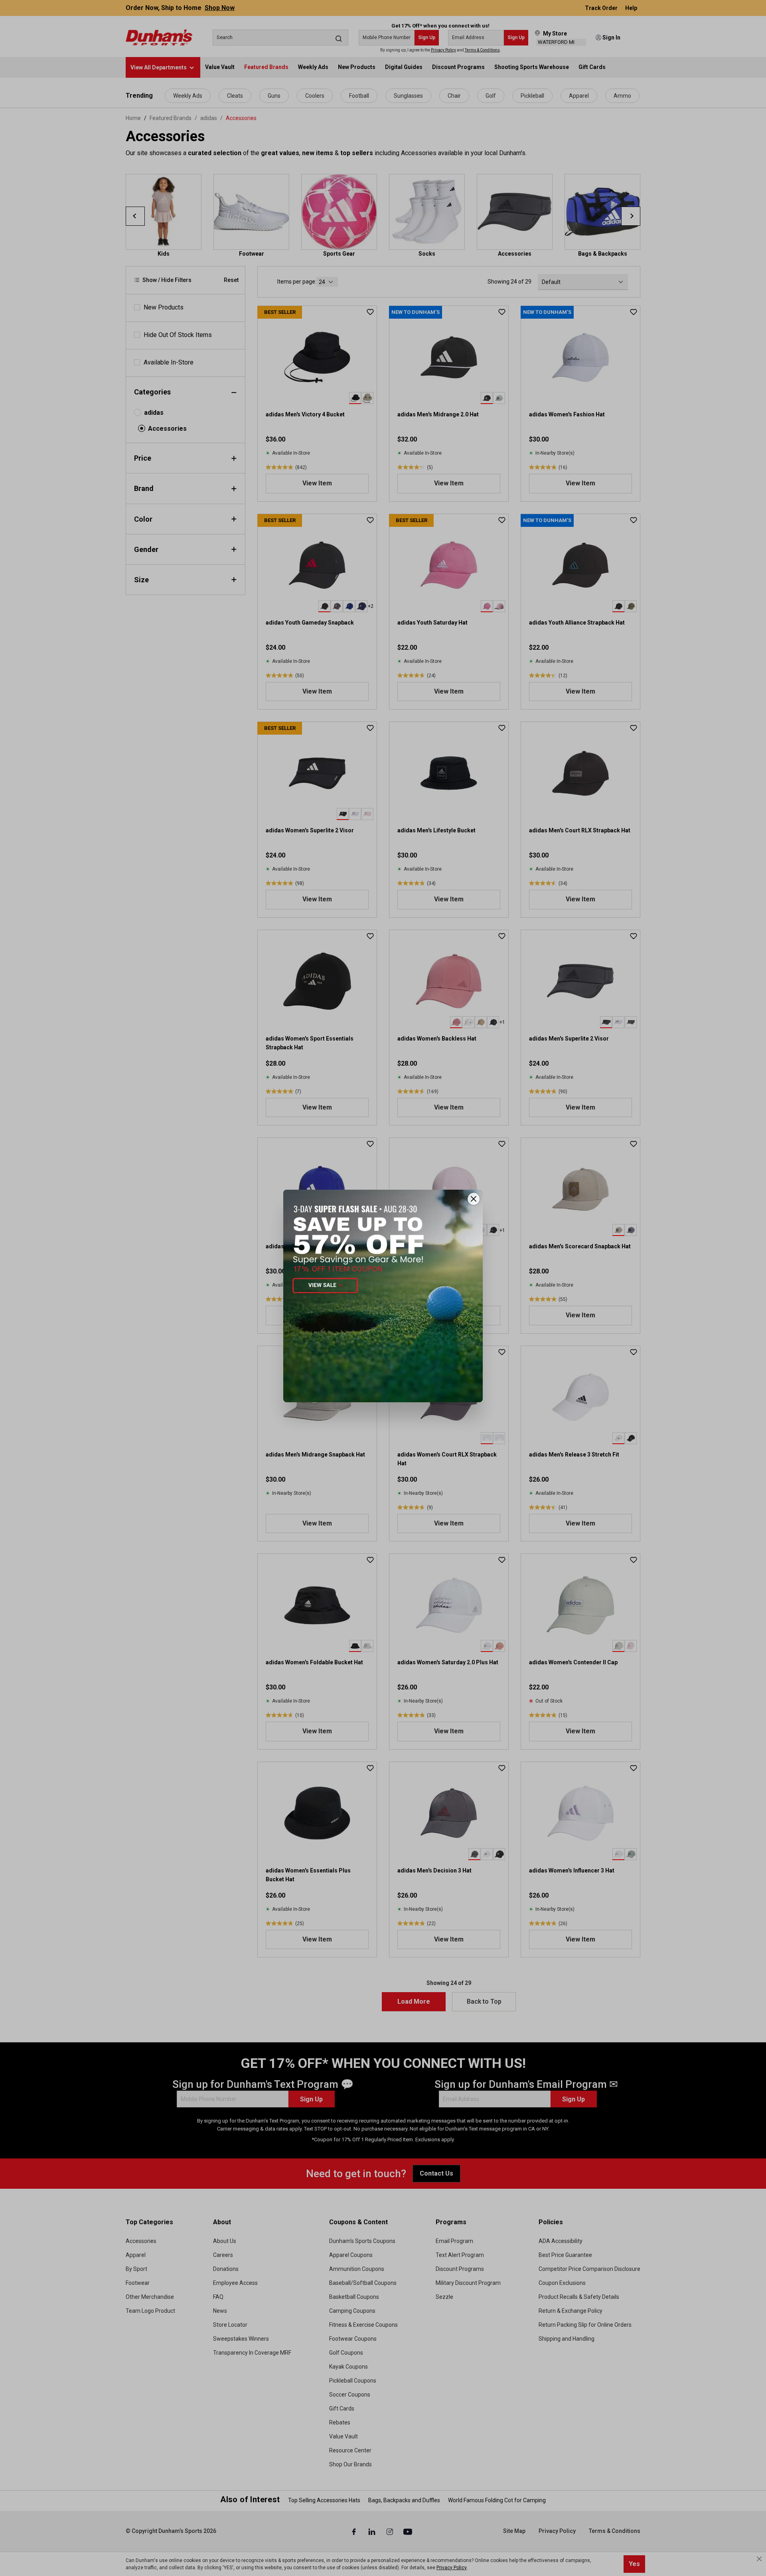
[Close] (474, 1199)
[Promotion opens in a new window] (383, 1296)
